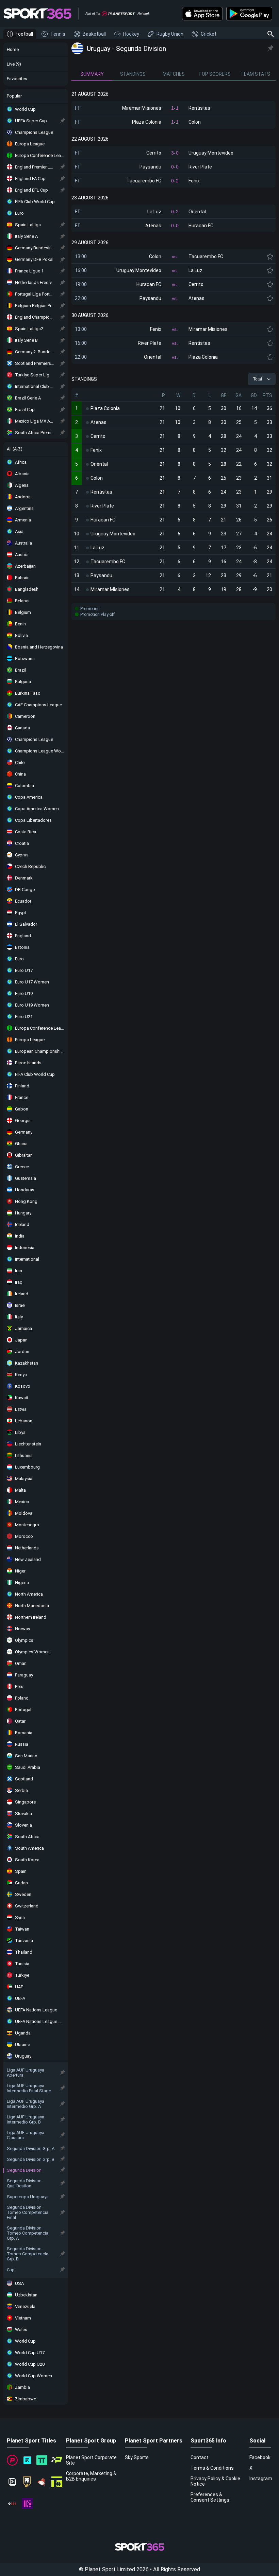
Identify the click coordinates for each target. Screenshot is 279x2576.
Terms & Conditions (212, 2468)
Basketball (94, 34)
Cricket (209, 34)
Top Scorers (215, 74)
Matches (174, 74)
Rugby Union (170, 34)
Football (24, 34)
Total (258, 379)
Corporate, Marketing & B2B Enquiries (91, 2476)
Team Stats (255, 74)
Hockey (131, 34)
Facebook (260, 2457)
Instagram (261, 2479)
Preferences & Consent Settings (210, 2497)
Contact (200, 2457)
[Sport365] (37, 14)
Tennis (58, 34)
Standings (133, 74)
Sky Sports (137, 2457)
